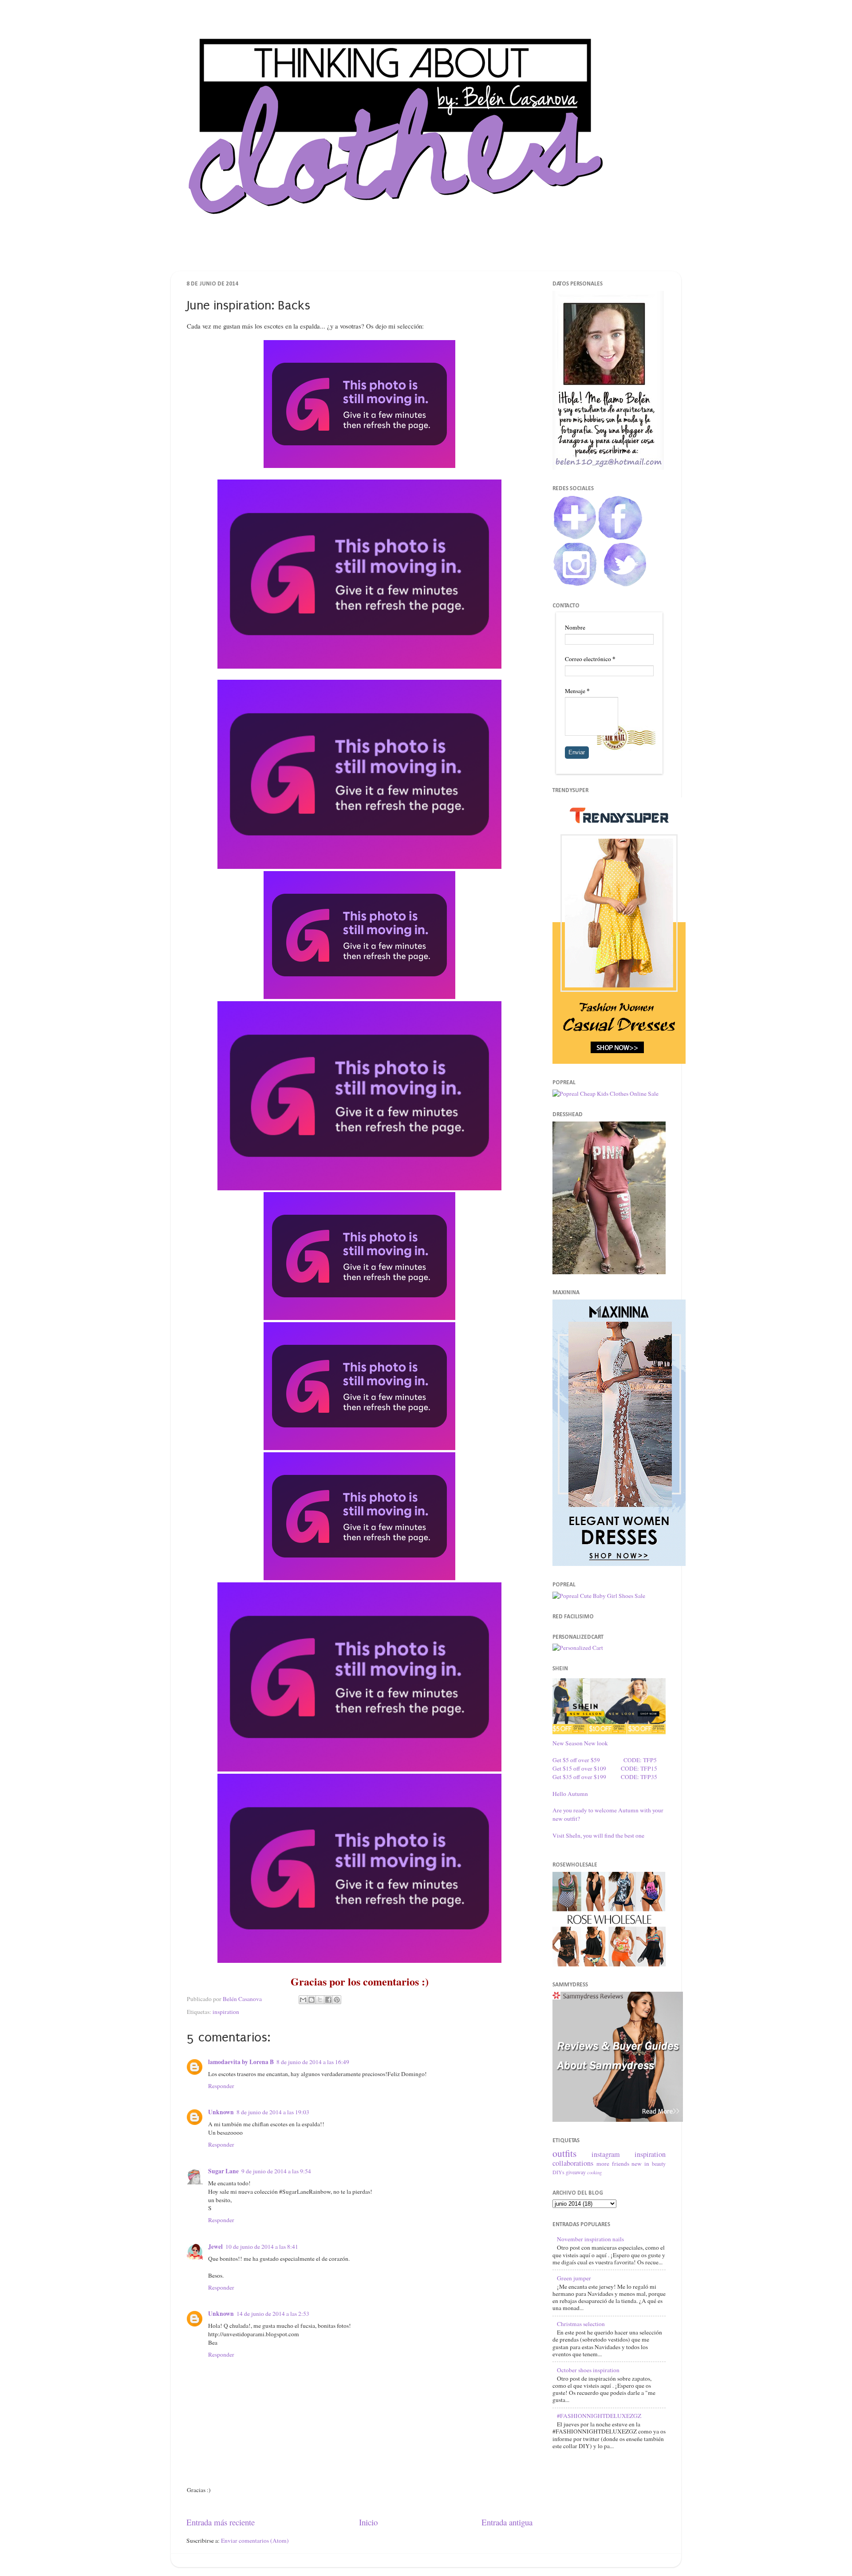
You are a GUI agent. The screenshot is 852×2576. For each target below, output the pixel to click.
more (603, 2164)
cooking (594, 2172)
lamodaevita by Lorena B (241, 2062)
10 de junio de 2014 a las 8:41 (262, 2247)
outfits (564, 2153)
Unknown (221, 2112)
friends (621, 2164)
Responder (221, 2086)
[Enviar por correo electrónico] (303, 2000)
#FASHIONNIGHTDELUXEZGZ (599, 2416)
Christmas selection (581, 2324)
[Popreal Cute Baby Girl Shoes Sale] (599, 1596)
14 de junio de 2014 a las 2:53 (273, 2314)
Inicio (368, 2522)
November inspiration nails (590, 2239)
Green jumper (574, 2278)
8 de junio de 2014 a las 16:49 (313, 2062)
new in (640, 2164)
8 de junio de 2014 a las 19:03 (273, 2112)
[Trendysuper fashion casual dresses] (619, 1062)
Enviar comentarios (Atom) (255, 2540)
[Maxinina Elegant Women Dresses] (619, 1564)
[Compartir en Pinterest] (337, 2000)
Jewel (215, 2247)
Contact (441, 255)
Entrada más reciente (221, 2522)
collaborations (573, 2163)
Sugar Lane (223, 2171)
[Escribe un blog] (312, 2000)
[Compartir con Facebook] (328, 2000)
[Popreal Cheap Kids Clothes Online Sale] (605, 1094)
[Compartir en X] (320, 2000)
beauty (659, 2164)
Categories (489, 255)
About (398, 255)
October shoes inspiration (588, 2370)
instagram (606, 2154)
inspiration (226, 2012)
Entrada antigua (507, 2522)
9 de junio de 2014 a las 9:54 (276, 2171)
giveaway (576, 2172)
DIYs (558, 2172)
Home (358, 255)
